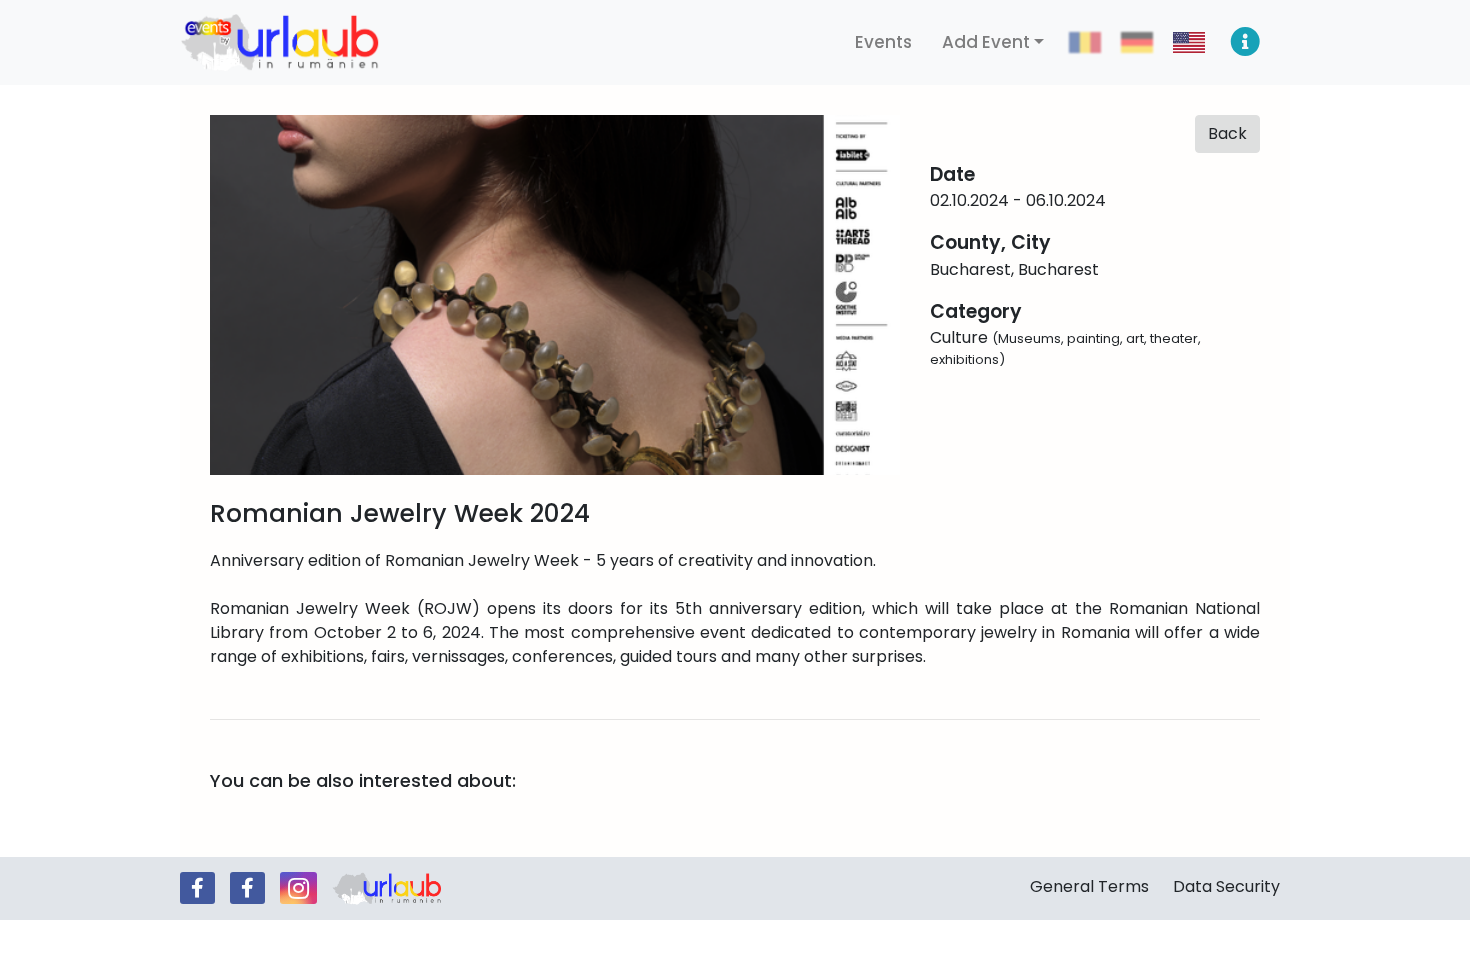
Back (1227, 133)
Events (883, 42)
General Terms (1089, 886)
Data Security (1226, 886)
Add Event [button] (986, 42)
